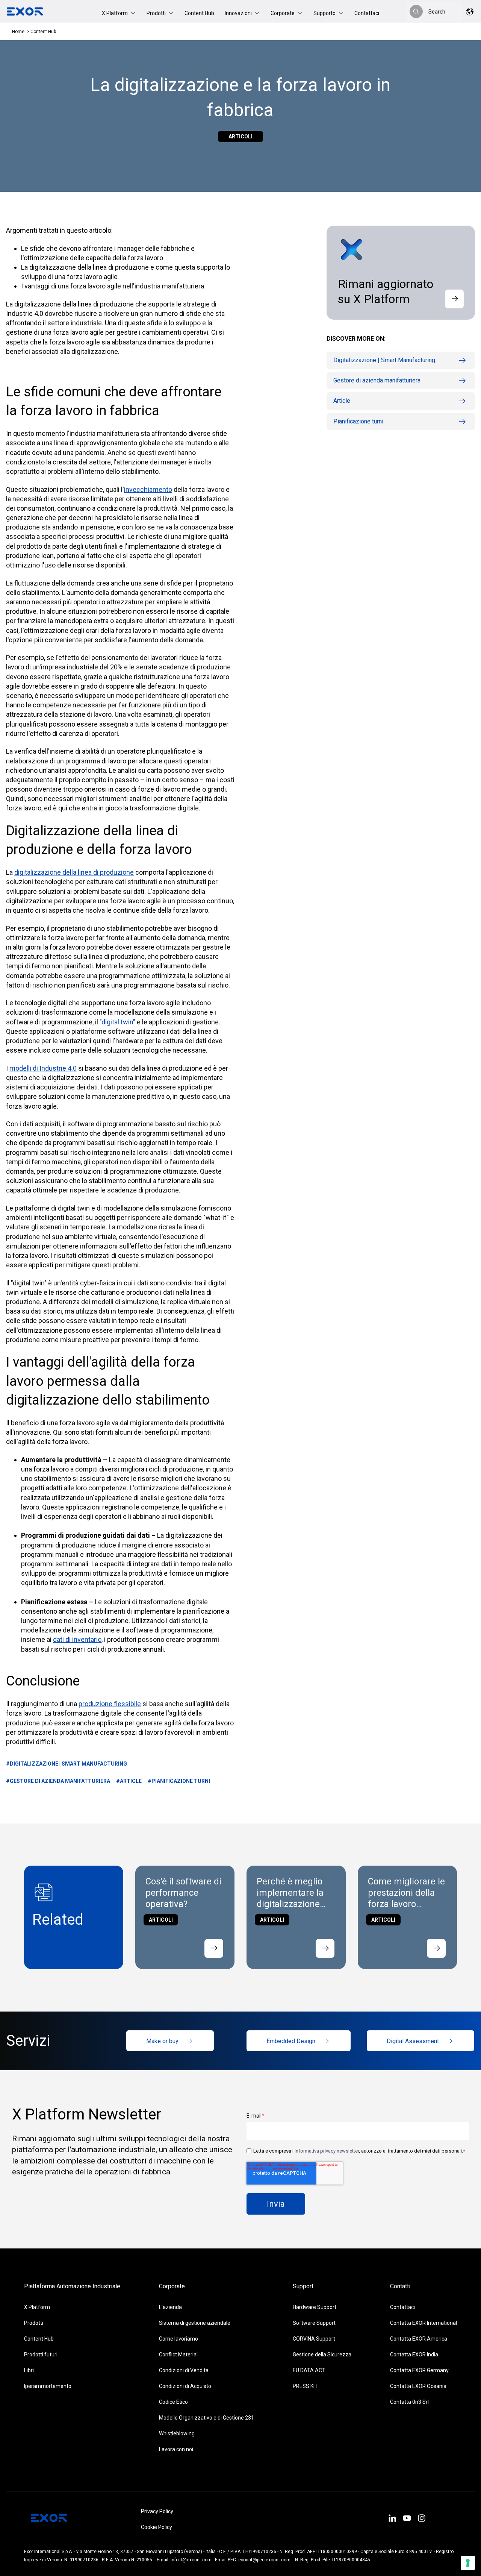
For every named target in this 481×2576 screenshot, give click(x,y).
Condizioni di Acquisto (185, 2386)
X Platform (37, 2307)
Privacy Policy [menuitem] (157, 2511)
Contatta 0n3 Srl (409, 2402)
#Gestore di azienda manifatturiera (58, 1781)
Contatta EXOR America (419, 2339)
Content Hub (199, 13)
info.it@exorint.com (191, 2560)
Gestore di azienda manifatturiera (377, 380)
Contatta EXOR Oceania (418, 2386)
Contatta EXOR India (414, 2355)
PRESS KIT (305, 2386)
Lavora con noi (176, 2449)
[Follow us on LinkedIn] (392, 2519)
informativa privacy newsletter (327, 2151)
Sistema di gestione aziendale (195, 2323)
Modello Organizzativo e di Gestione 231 (206, 2418)
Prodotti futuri (41, 2355)
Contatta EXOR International (424, 2323)
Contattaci (367, 13)
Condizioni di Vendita (184, 2370)
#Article (129, 1781)
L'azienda (170, 2307)
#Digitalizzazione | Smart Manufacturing (67, 1764)
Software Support (314, 2323)
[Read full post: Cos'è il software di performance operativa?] (214, 1948)
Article (342, 401)
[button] (119, 13)
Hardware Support (315, 2307)
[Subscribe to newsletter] (454, 299)
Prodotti (34, 2323)
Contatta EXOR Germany (419, 2370)
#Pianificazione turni (179, 1781)
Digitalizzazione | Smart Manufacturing (384, 360)
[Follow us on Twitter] (407, 2519)
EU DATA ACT (309, 2370)
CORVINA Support (314, 2339)
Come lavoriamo (178, 2339)
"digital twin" (117, 1022)
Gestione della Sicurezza (322, 2355)
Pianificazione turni (358, 421)
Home (18, 32)
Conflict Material (178, 2355)
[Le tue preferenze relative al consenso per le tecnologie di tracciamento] (468, 2563)
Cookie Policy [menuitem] (157, 2527)
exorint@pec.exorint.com (264, 2560)
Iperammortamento (48, 2386)
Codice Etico (173, 2402)
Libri (29, 2370)
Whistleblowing (177, 2433)
